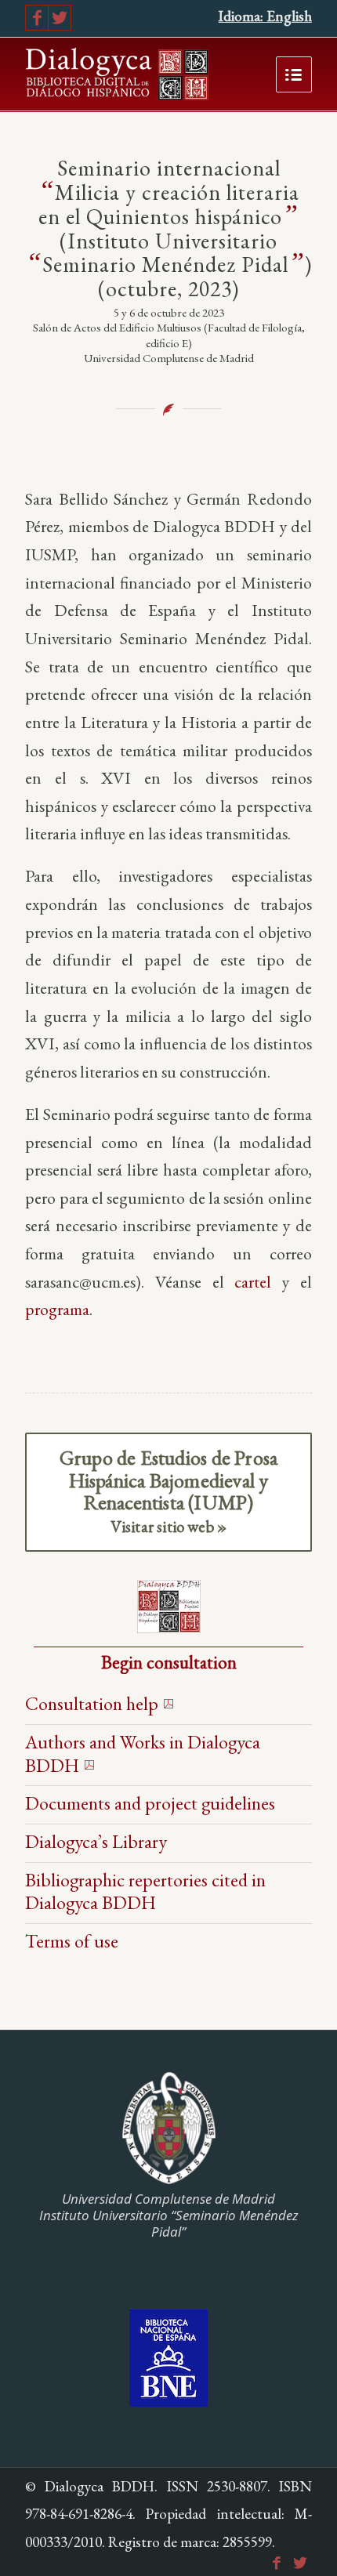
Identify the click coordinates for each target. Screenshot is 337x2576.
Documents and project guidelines (150, 1803)
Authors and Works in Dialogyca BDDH (143, 1754)
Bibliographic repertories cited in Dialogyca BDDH (145, 1891)
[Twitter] (60, 18)
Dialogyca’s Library (96, 1841)
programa (57, 1309)
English (289, 16)
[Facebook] (37, 18)
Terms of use (72, 1941)
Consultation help (92, 1703)
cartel (253, 1281)
